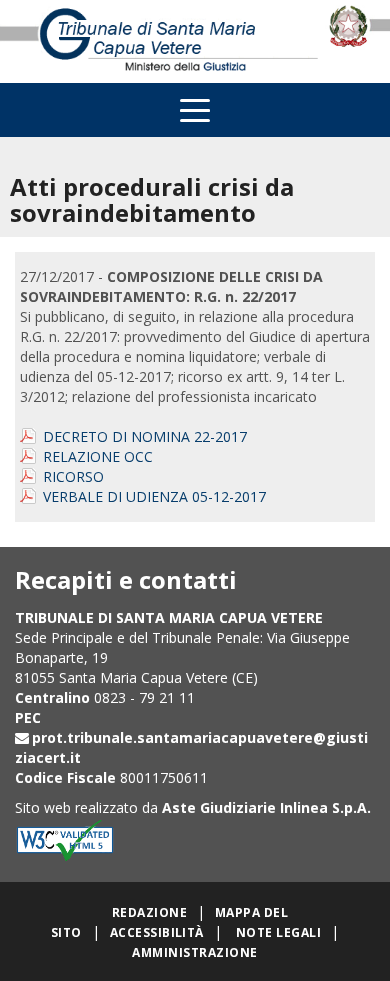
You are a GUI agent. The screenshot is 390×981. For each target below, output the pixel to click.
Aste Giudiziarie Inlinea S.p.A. (266, 807)
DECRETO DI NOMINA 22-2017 (145, 436)
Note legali (278, 932)
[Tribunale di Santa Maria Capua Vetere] (162, 41)
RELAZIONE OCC (98, 456)
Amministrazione (194, 952)
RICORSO (73, 476)
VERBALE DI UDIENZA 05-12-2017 (154, 496)
